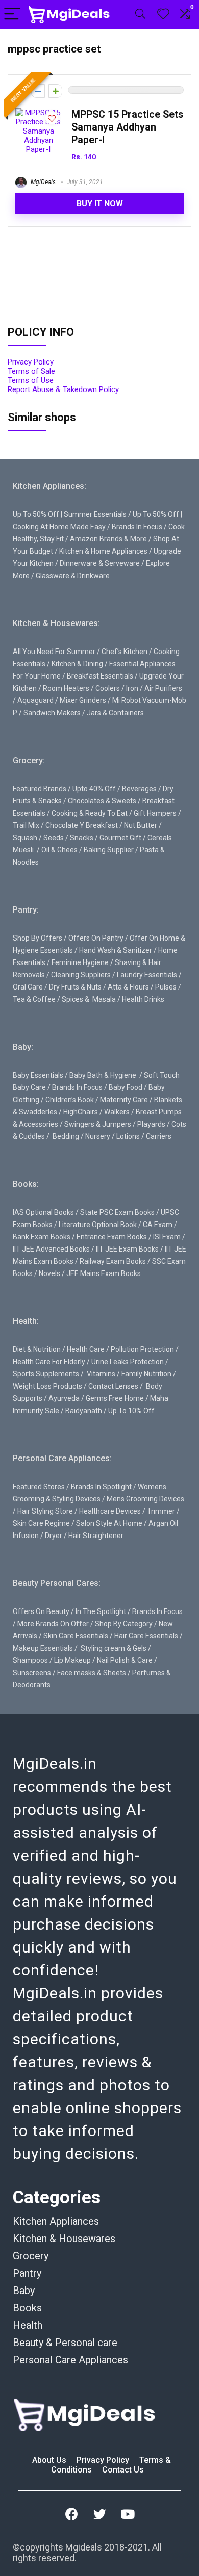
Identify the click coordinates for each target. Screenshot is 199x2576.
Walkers (117, 1112)
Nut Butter (141, 825)
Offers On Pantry (96, 938)
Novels (49, 1273)
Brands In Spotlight (101, 1487)
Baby (24, 2291)
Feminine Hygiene (80, 962)
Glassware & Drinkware (73, 576)
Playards (151, 1124)
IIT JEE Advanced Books (51, 1249)
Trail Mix (26, 825)
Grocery (31, 2256)
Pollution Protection (142, 1349)
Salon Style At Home (109, 1523)
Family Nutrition (146, 1374)
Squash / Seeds (38, 838)
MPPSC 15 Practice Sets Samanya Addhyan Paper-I (127, 127)
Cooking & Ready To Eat (90, 813)
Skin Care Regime (41, 1523)
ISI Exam (167, 1237)
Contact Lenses (113, 1386)
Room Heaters (66, 688)
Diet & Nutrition (37, 1349)
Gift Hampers (155, 813)
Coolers (108, 688)
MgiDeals (42, 182)
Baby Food (126, 1087)
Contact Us (123, 2470)
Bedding (66, 1136)
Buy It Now (100, 204)
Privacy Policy (31, 362)
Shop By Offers (38, 938)
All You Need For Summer (54, 652)
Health (28, 2325)
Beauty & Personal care (65, 2343)
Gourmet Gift (120, 838)
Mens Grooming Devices (145, 1499)
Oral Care (28, 987)
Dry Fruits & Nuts (75, 987)
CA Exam (158, 1225)
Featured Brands (40, 789)
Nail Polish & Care (125, 1660)
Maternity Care (124, 1100)
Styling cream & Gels (114, 1648)
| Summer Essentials (94, 514)
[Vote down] (38, 91)
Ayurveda (64, 1398)
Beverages (139, 789)
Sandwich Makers (52, 713)
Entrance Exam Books (112, 1237)
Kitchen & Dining (77, 664)
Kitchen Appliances (56, 2221)
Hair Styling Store (45, 1511)
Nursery (98, 1136)
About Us (50, 2460)
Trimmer (161, 1511)
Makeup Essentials (43, 1648)
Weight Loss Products (47, 1386)
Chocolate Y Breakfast (82, 825)
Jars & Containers (115, 713)
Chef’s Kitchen (125, 652)
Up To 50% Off (36, 514)
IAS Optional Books (43, 1212)
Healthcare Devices (110, 1511)
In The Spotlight (101, 1611)
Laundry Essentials (147, 975)
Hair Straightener (96, 1536)
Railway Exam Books (113, 1261)
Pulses (166, 987)
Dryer (54, 1536)
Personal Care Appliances (70, 2360)
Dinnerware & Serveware (100, 563)
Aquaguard (35, 700)
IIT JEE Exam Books (127, 1249)
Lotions (128, 1136)
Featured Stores (39, 1487)
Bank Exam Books (42, 1237)
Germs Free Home (115, 1398)
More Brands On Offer (53, 1624)
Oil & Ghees (59, 850)
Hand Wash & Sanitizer (116, 950)
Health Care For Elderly (49, 1362)
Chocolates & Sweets (102, 801)
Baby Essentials (38, 1075)
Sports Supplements (46, 1374)
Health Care (86, 1349)
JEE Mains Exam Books (104, 1273)
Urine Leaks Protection (128, 1362)
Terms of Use (31, 380)
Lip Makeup (72, 1660)
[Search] (140, 15)
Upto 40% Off (94, 789)
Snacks (82, 838)
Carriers (159, 1136)
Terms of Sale (31, 371)
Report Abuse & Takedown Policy (63, 389)
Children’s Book (70, 1100)
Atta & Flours (128, 987)
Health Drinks (142, 999)
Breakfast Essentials (100, 676)
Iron (132, 688)
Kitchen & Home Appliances (103, 551)
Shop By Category (124, 1624)
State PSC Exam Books (117, 1212)
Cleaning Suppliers (81, 975)
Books (27, 2308)
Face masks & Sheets (92, 1673)
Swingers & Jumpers (98, 1124)
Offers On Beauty (41, 1611)
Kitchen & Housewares (64, 2239)
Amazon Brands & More (108, 539)
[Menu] (12, 15)
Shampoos (30, 1660)
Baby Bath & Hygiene (103, 1075)
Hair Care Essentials (146, 1636)
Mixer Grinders (83, 700)
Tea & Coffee (34, 999)
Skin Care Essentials (76, 1636)
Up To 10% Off (131, 1411)
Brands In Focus (137, 527)
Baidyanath (84, 1411)
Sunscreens (32, 1673)
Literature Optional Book (98, 1225)
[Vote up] (55, 91)
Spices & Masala (89, 999)
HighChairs (81, 1112)
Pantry (27, 2273)
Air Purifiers (163, 688)
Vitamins (101, 1374)
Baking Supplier (109, 850)
